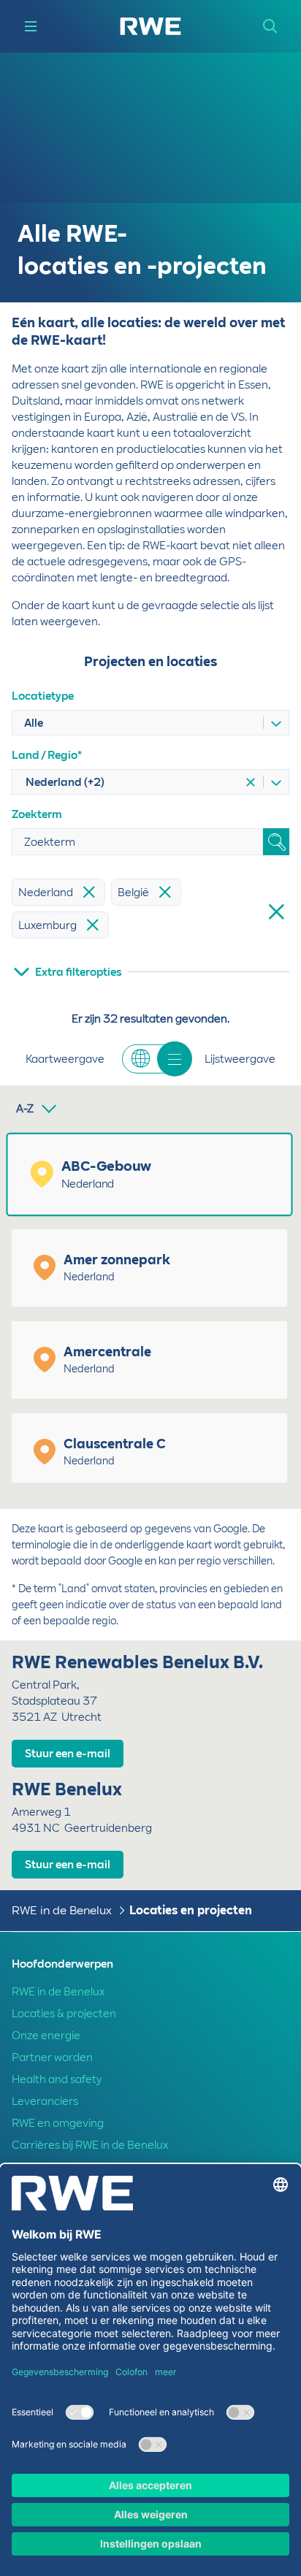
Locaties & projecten (64, 2014)
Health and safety (57, 2079)
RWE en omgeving (58, 2123)
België (133, 893)
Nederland (46, 893)
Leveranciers (45, 2101)
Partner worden (52, 2057)
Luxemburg (47, 925)
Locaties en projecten (191, 1910)
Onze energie (46, 2036)
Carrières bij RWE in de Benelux (90, 2145)
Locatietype (43, 696)
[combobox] (137, 723)
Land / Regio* (47, 755)
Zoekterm (37, 814)
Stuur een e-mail (68, 1754)
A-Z (25, 1109)
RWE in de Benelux (62, 1910)
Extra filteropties (79, 972)
